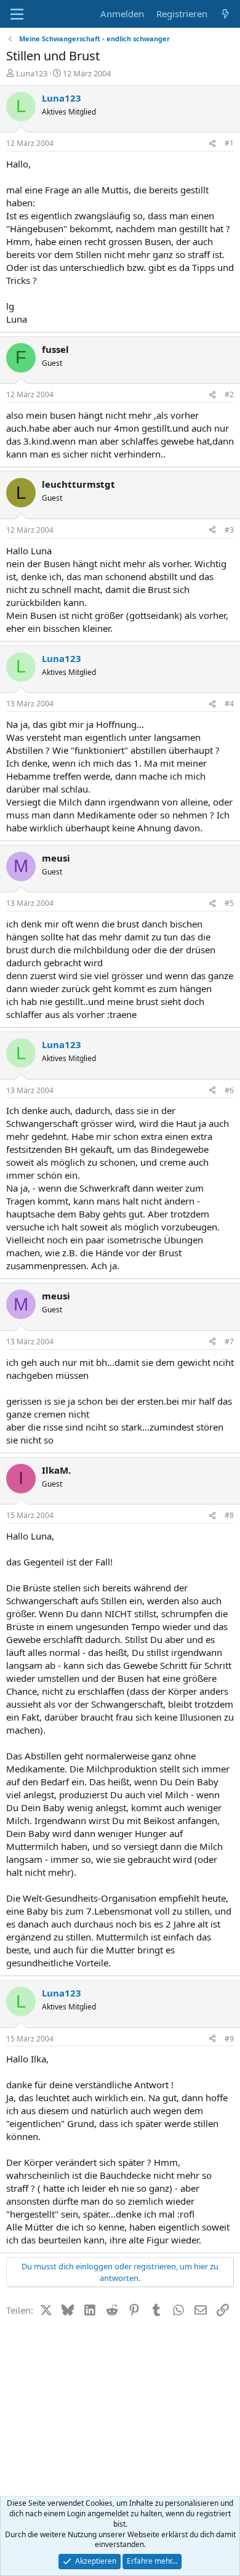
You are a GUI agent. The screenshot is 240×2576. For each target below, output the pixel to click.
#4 (229, 704)
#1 (229, 143)
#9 (229, 2039)
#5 (229, 903)
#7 (229, 1342)
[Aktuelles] (226, 14)
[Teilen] (212, 144)
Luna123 (32, 73)
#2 (229, 394)
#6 (229, 1090)
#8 (229, 1515)
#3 (229, 530)
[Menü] (17, 14)
